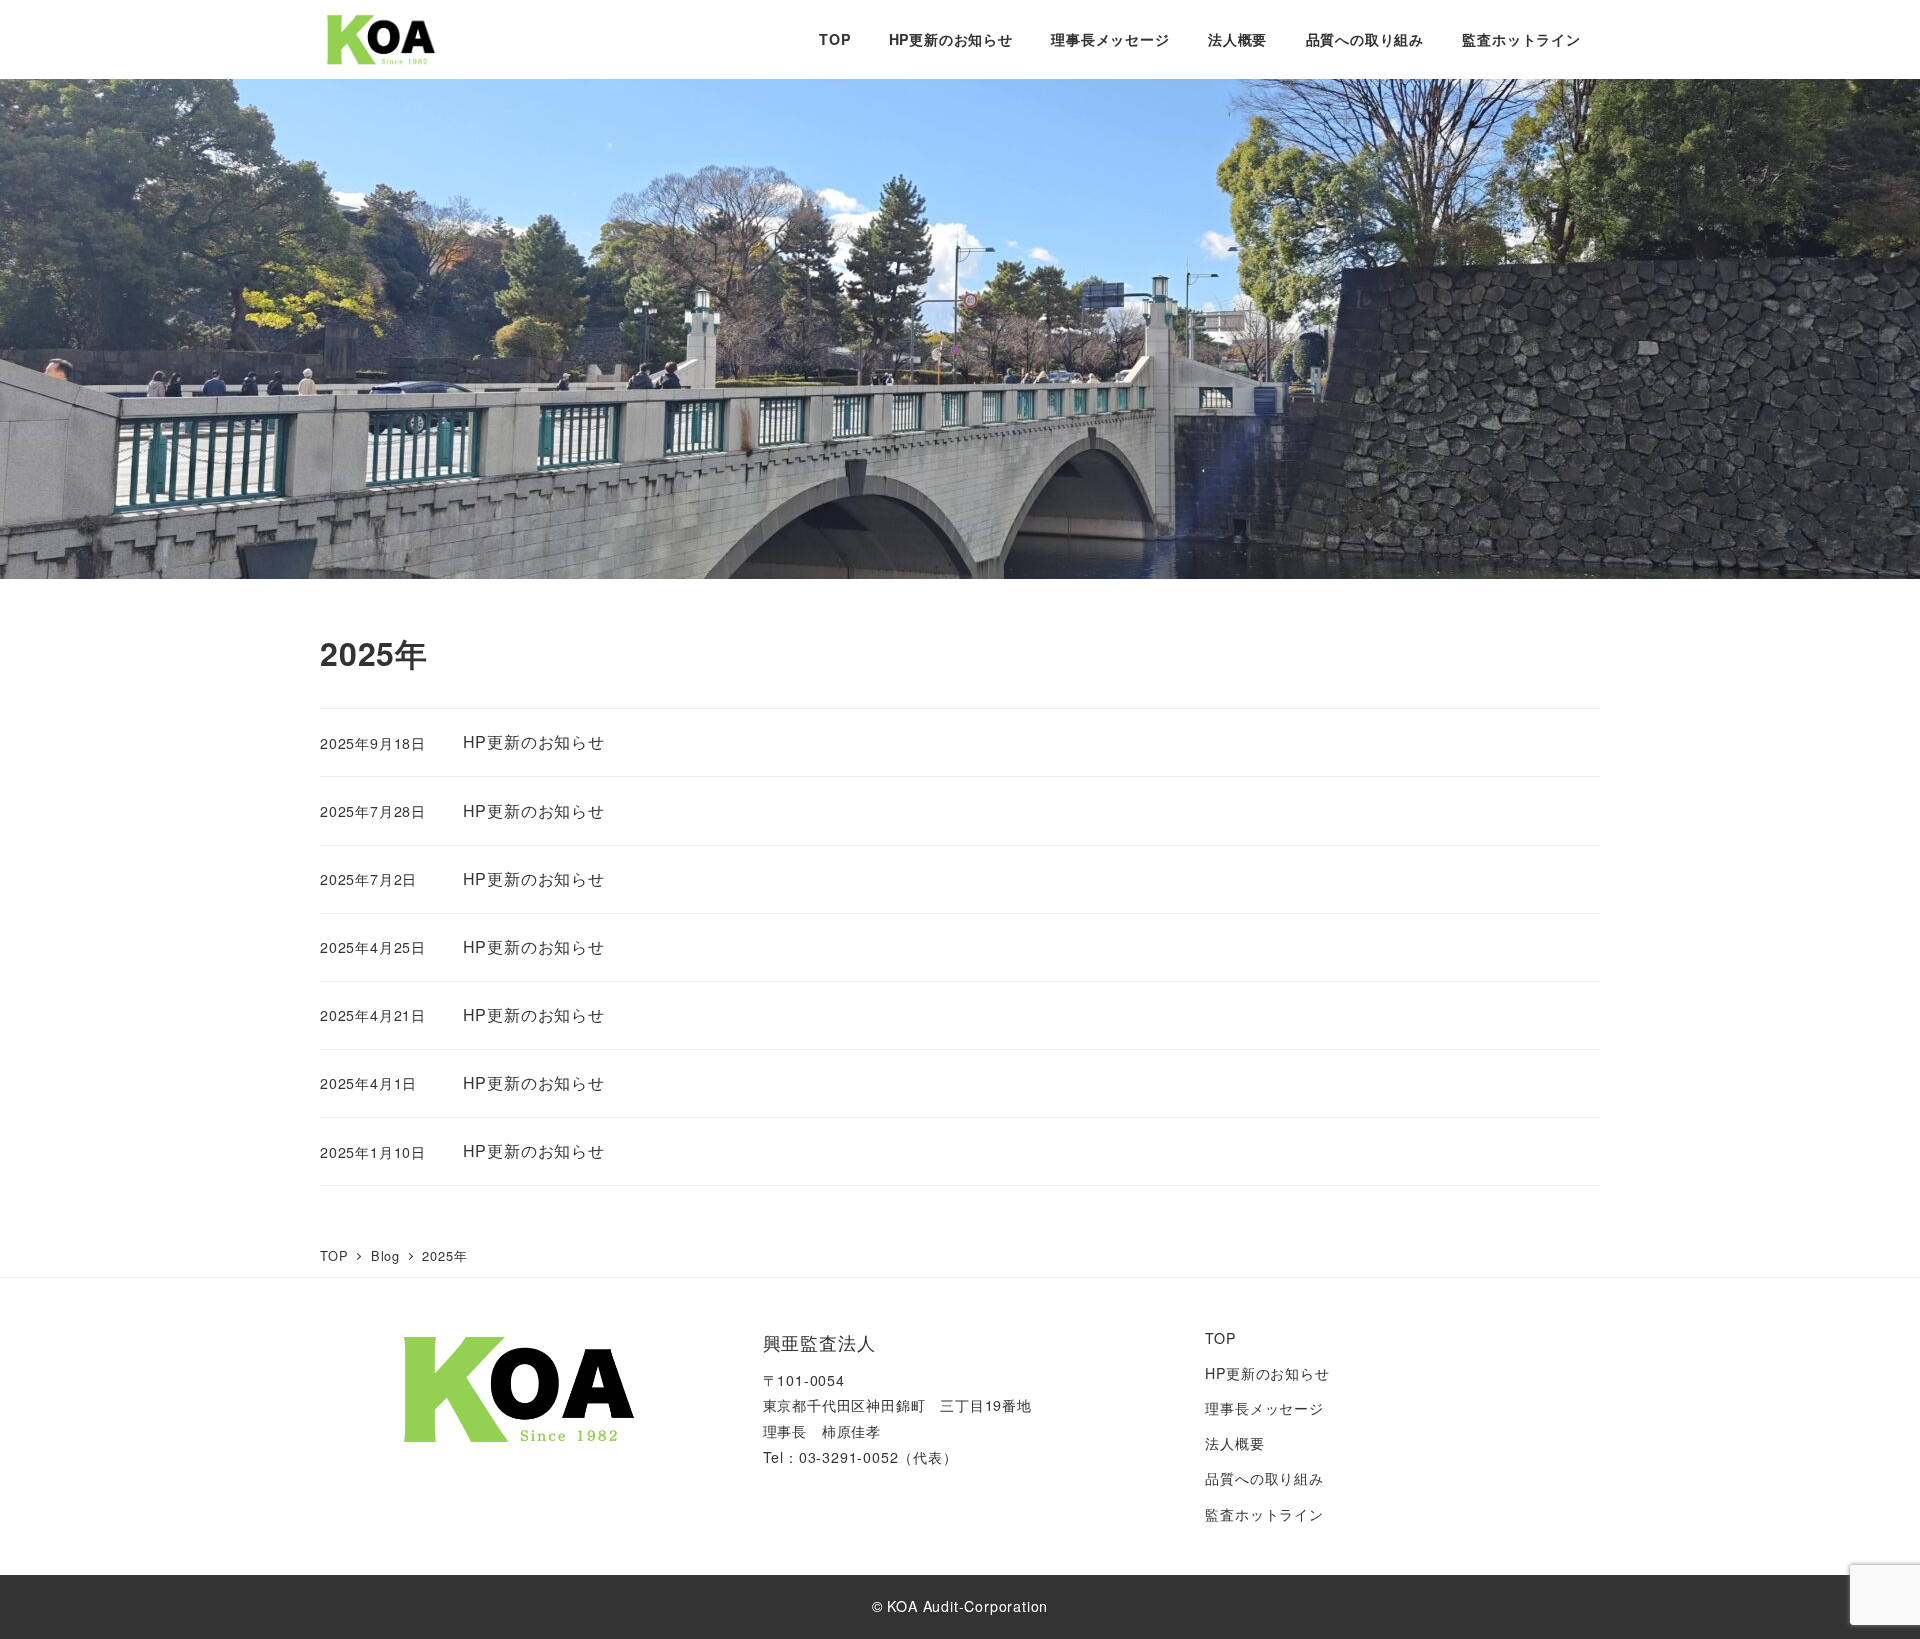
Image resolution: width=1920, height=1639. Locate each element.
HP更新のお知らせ (1267, 1373)
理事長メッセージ (1264, 1408)
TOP (1220, 1338)
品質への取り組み (1264, 1478)
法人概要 (1234, 1443)
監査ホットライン (1264, 1514)
